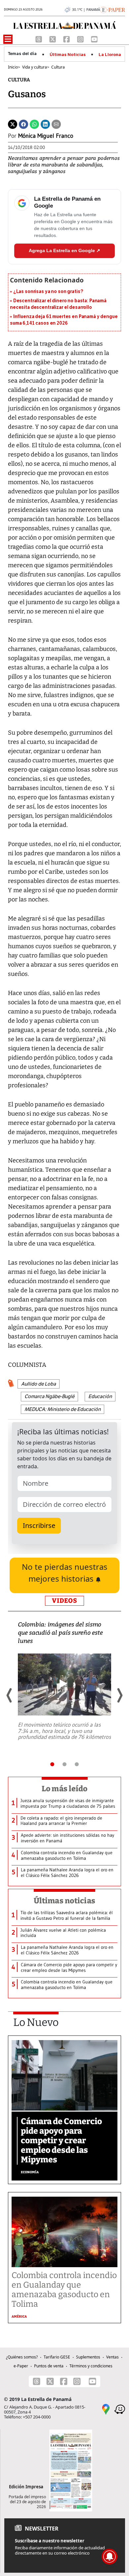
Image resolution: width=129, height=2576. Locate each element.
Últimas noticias (64, 1901)
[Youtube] (94, 39)
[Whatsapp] (34, 124)
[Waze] (120, 2409)
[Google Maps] (106, 2409)
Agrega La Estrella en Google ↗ (64, 250)
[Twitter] (13, 124)
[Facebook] (67, 39)
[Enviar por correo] (56, 124)
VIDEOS (64, 1601)
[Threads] (39, 39)
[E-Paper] (113, 9)
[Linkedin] (45, 124)
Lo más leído (65, 1789)
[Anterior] (10, 1695)
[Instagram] (81, 39)
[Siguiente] (119, 1695)
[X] (53, 39)
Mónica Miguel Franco (46, 136)
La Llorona (110, 55)
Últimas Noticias (68, 55)
